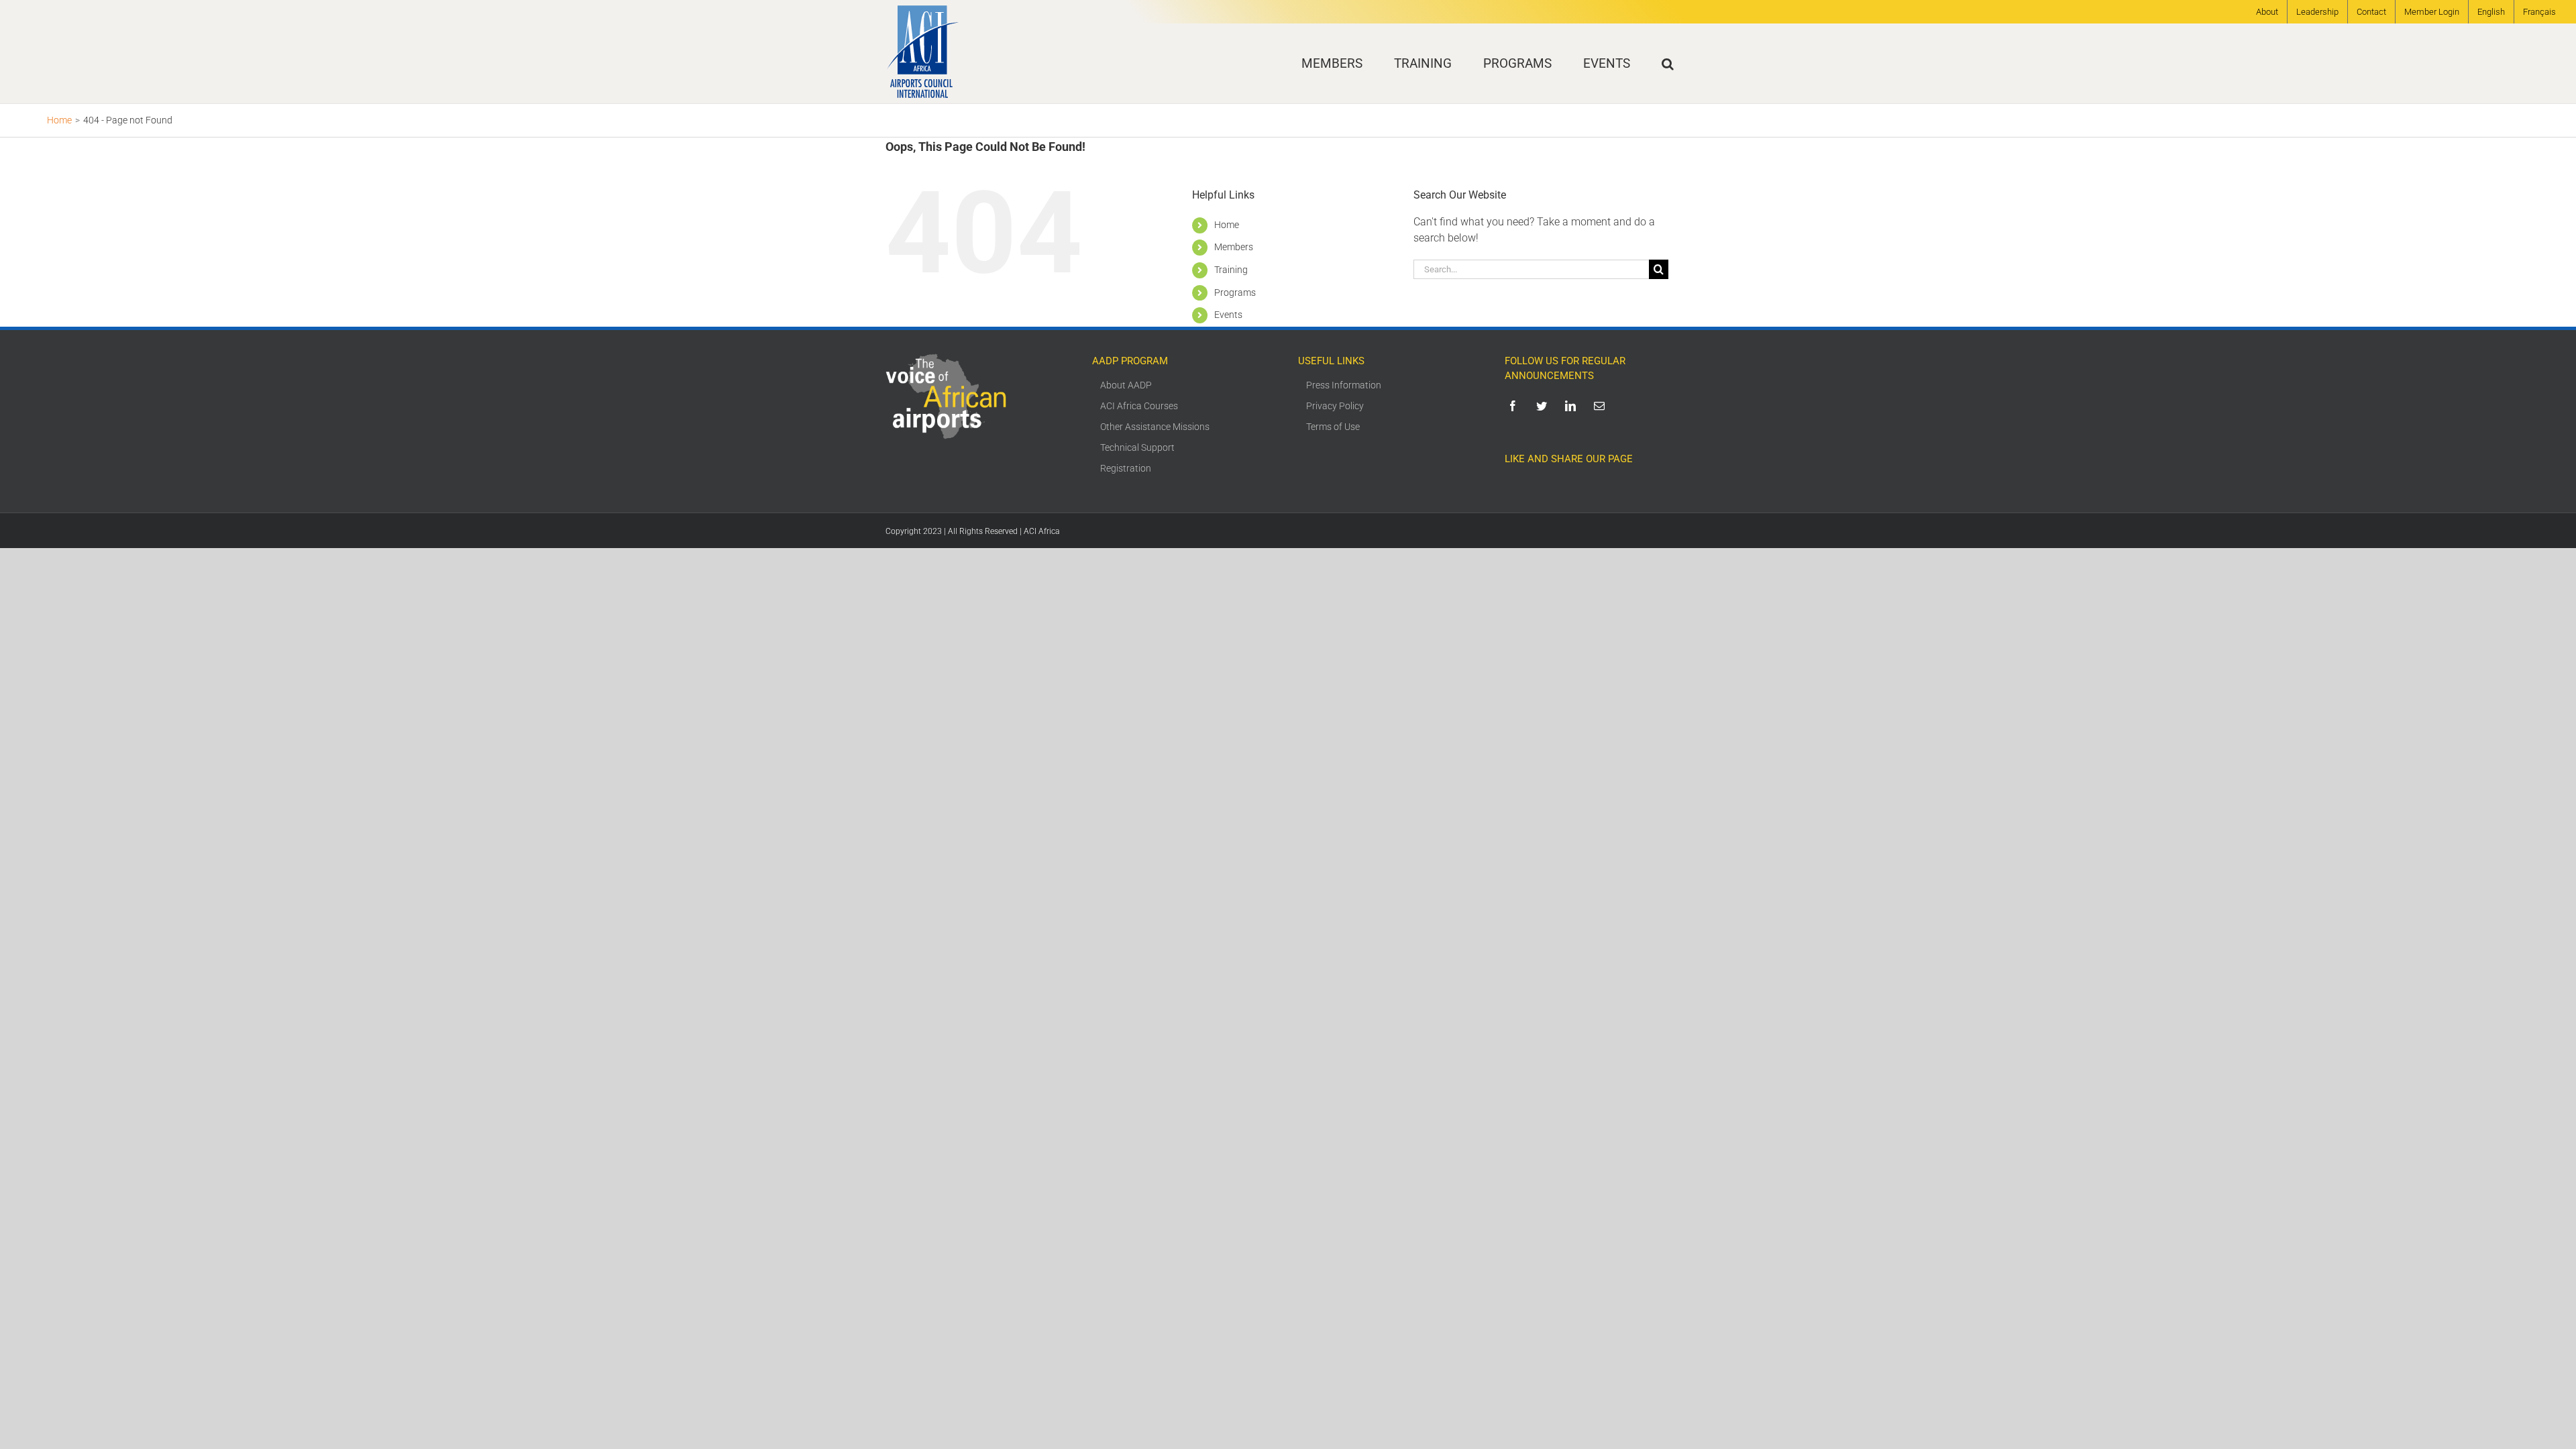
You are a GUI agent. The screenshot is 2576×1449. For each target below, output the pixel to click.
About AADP (1126, 385)
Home (1227, 225)
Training (1231, 270)
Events (1228, 315)
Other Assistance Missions (1155, 427)
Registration (1126, 468)
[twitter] (1544, 406)
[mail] (1602, 406)
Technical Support (1137, 447)
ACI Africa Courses (1139, 406)
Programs (1235, 292)
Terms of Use (1333, 427)
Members (1234, 247)
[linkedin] (1573, 406)
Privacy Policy (1335, 406)
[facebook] (1515, 406)
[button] (1668, 63)
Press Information (1344, 385)
